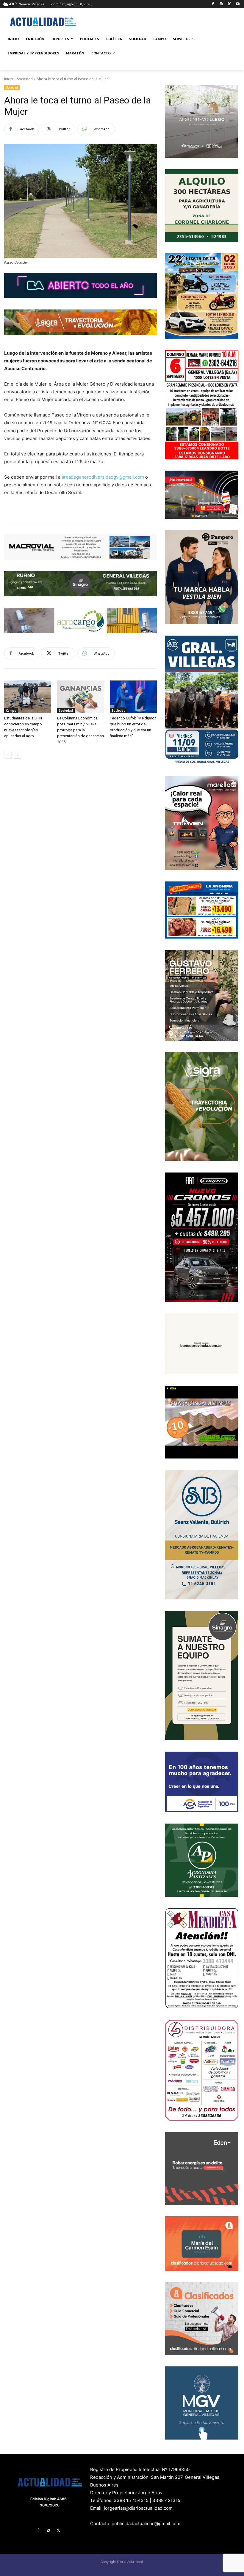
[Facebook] (213, 4)
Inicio (9, 79)
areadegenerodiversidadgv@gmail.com (103, 477)
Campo (11, 711)
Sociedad (25, 79)
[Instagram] (221, 4)
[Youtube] (238, 4)
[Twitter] (229, 4)
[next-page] (17, 755)
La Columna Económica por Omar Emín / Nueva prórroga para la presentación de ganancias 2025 (80, 730)
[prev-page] (8, 755)
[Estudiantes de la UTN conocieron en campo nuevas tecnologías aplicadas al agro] (28, 697)
